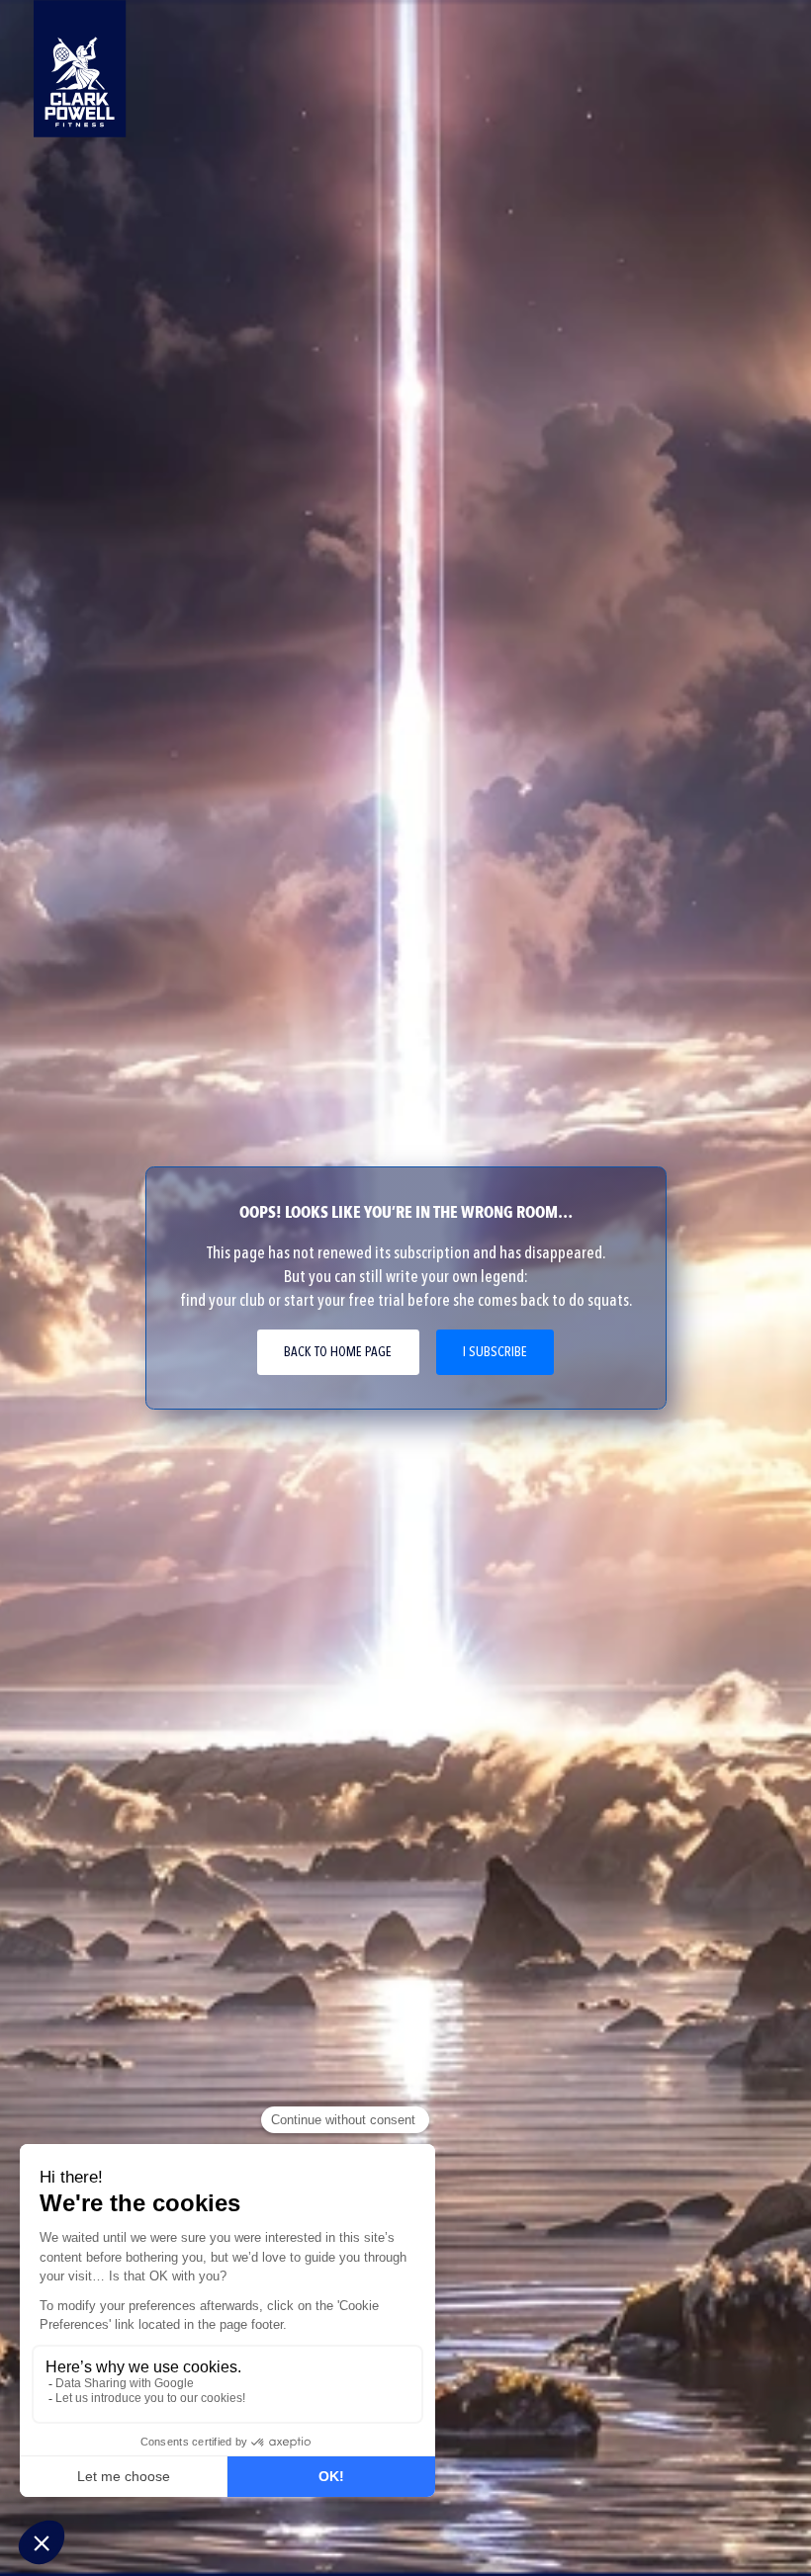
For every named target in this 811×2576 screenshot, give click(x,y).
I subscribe (495, 1352)
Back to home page (338, 1352)
